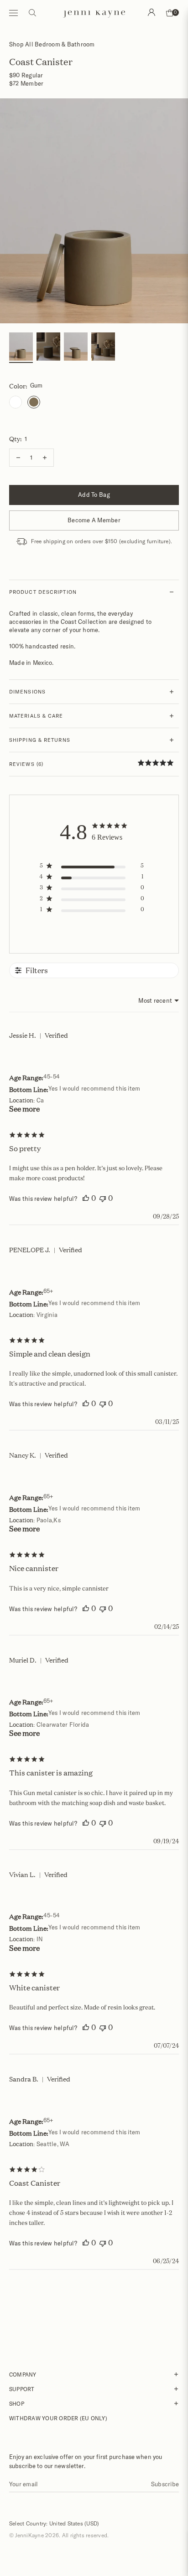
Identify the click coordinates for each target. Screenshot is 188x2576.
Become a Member (94, 520)
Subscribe (165, 2484)
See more (24, 1109)
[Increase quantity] (45, 458)
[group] (21, 348)
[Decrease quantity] (18, 458)
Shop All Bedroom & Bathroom (52, 44)
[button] (86, 1198)
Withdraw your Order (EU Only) (58, 2418)
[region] (94, 867)
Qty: (18, 439)
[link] (158, 763)
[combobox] (159, 1000)
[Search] (151, 12)
